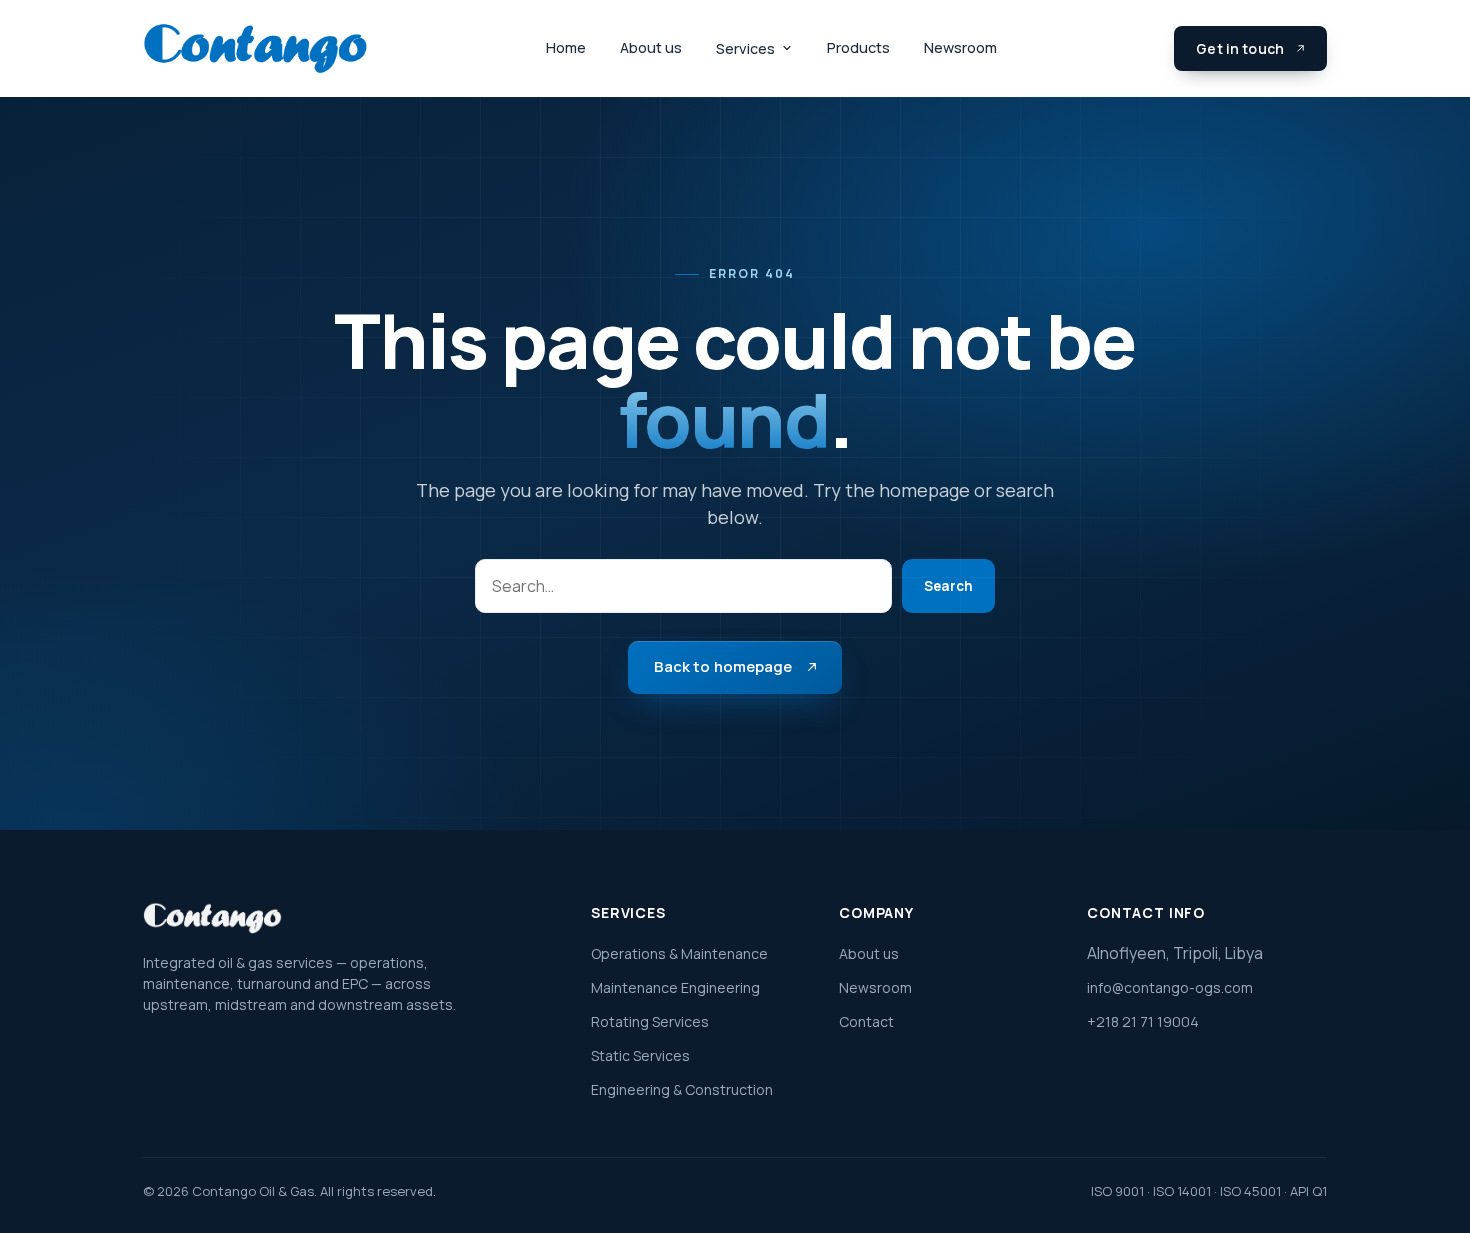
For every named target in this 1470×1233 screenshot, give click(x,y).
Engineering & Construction (682, 1089)
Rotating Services (650, 1021)
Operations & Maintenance (679, 953)
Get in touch (1240, 48)
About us (651, 47)
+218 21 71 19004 (1143, 1021)
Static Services (640, 1055)
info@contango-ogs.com (1170, 987)
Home (566, 47)
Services (745, 48)
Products (858, 47)
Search (948, 586)
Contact (866, 1021)
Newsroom (960, 47)
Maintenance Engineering (675, 987)
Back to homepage (723, 666)
